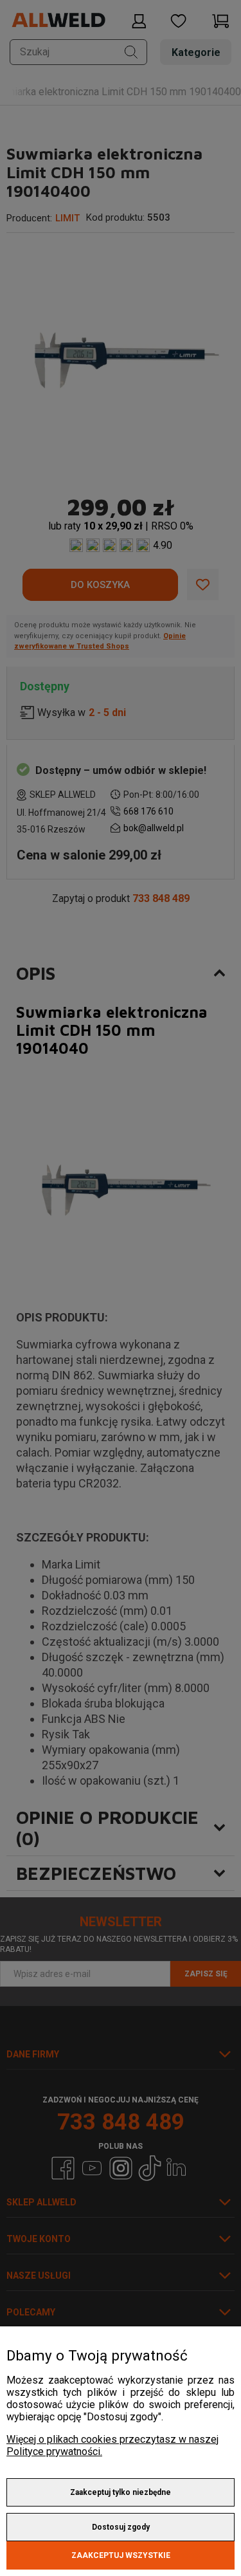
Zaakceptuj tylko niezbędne (121, 2492)
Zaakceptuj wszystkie (121, 2555)
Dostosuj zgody (121, 2527)
